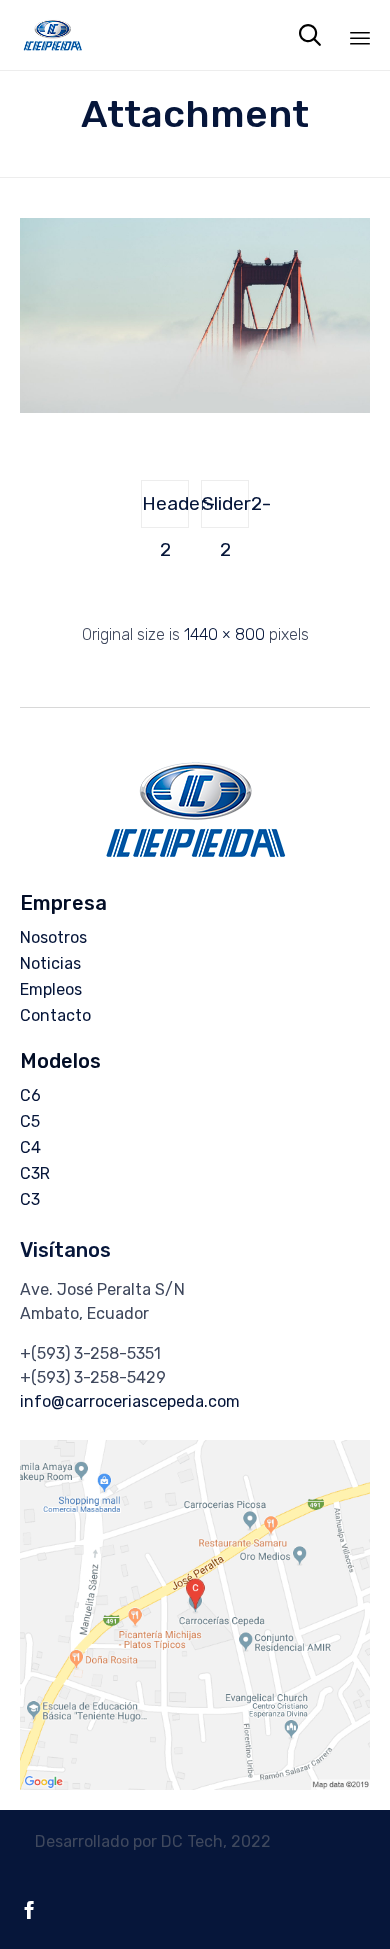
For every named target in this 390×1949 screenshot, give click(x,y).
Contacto (55, 1015)
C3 (30, 1199)
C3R (35, 1173)
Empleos (51, 989)
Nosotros (53, 937)
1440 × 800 (224, 634)
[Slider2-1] (195, 408)
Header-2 (165, 510)
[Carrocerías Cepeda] (52, 35)
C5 (30, 1121)
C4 (30, 1147)
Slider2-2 (225, 510)
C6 (30, 1095)
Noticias (50, 963)
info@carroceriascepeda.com (130, 1401)
